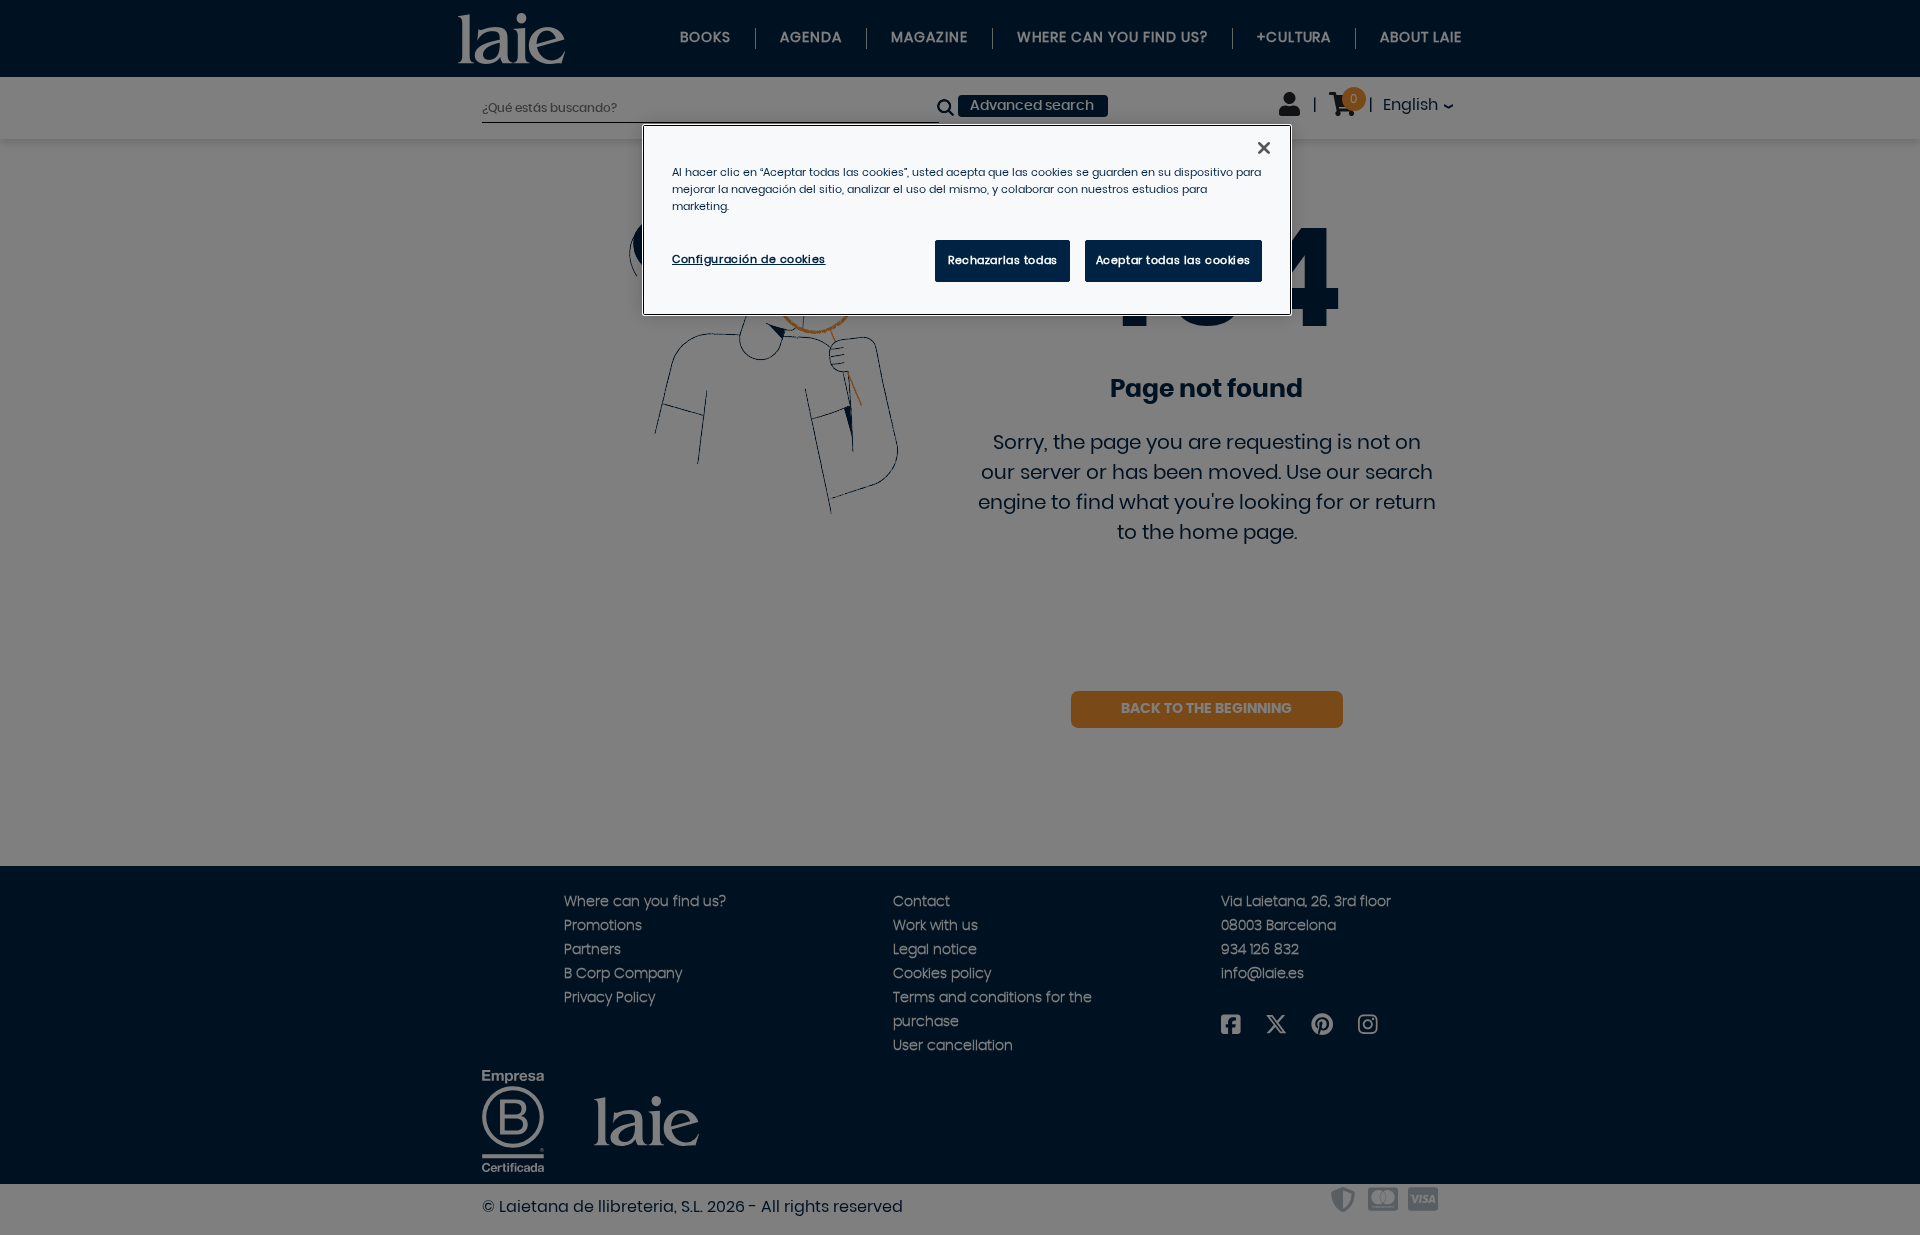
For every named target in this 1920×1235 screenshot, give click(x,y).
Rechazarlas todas (1003, 260)
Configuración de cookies (749, 259)
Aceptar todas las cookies (1173, 260)
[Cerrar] (1264, 148)
